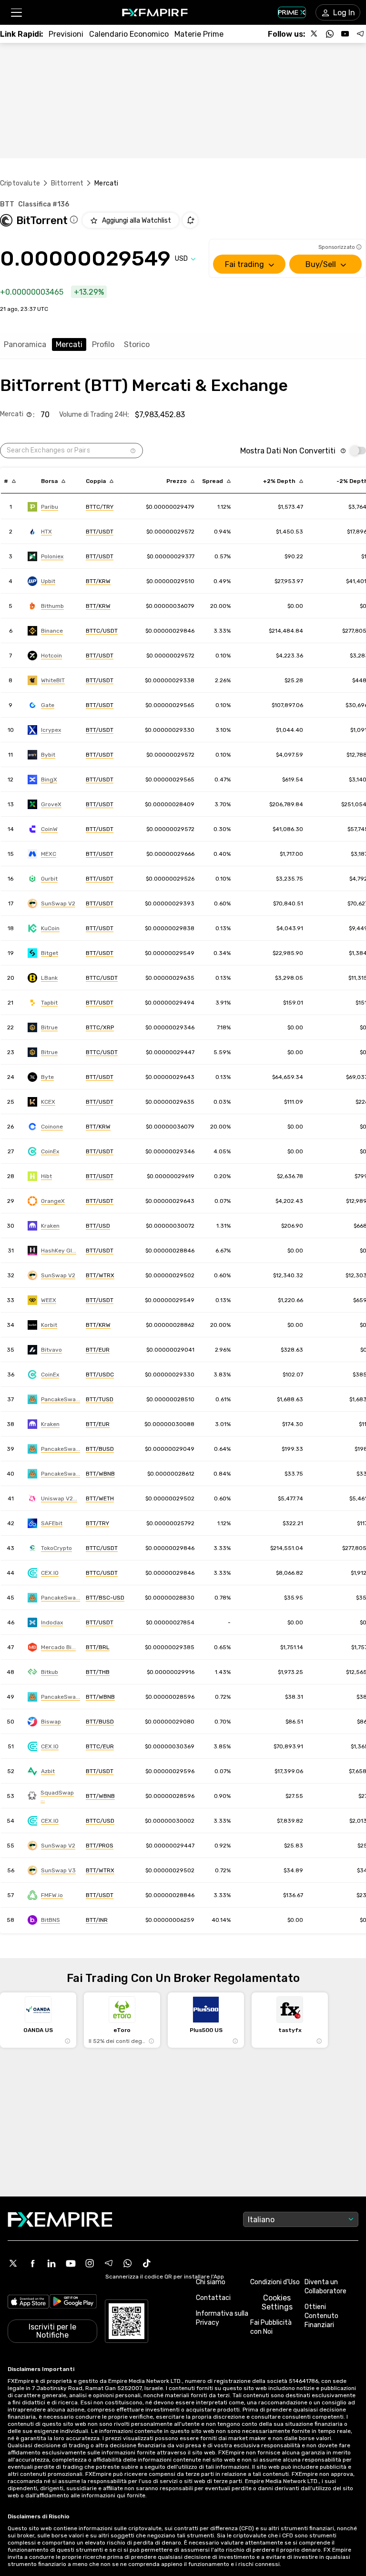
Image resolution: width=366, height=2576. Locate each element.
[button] (16, 13)
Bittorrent (67, 183)
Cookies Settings (277, 2302)
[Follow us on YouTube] (345, 34)
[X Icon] (13, 2263)
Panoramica (25, 344)
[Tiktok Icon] (147, 2263)
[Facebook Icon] (32, 2263)
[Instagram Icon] (90, 2263)
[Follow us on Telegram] (360, 34)
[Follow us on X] (315, 34)
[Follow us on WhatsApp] (330, 34)
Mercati (69, 344)
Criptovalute (20, 183)
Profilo (103, 344)
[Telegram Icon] (109, 2263)
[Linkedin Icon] (51, 2263)
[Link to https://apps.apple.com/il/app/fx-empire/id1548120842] (28, 2303)
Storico (137, 344)
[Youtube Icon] (71, 2263)
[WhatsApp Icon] (128, 2263)
